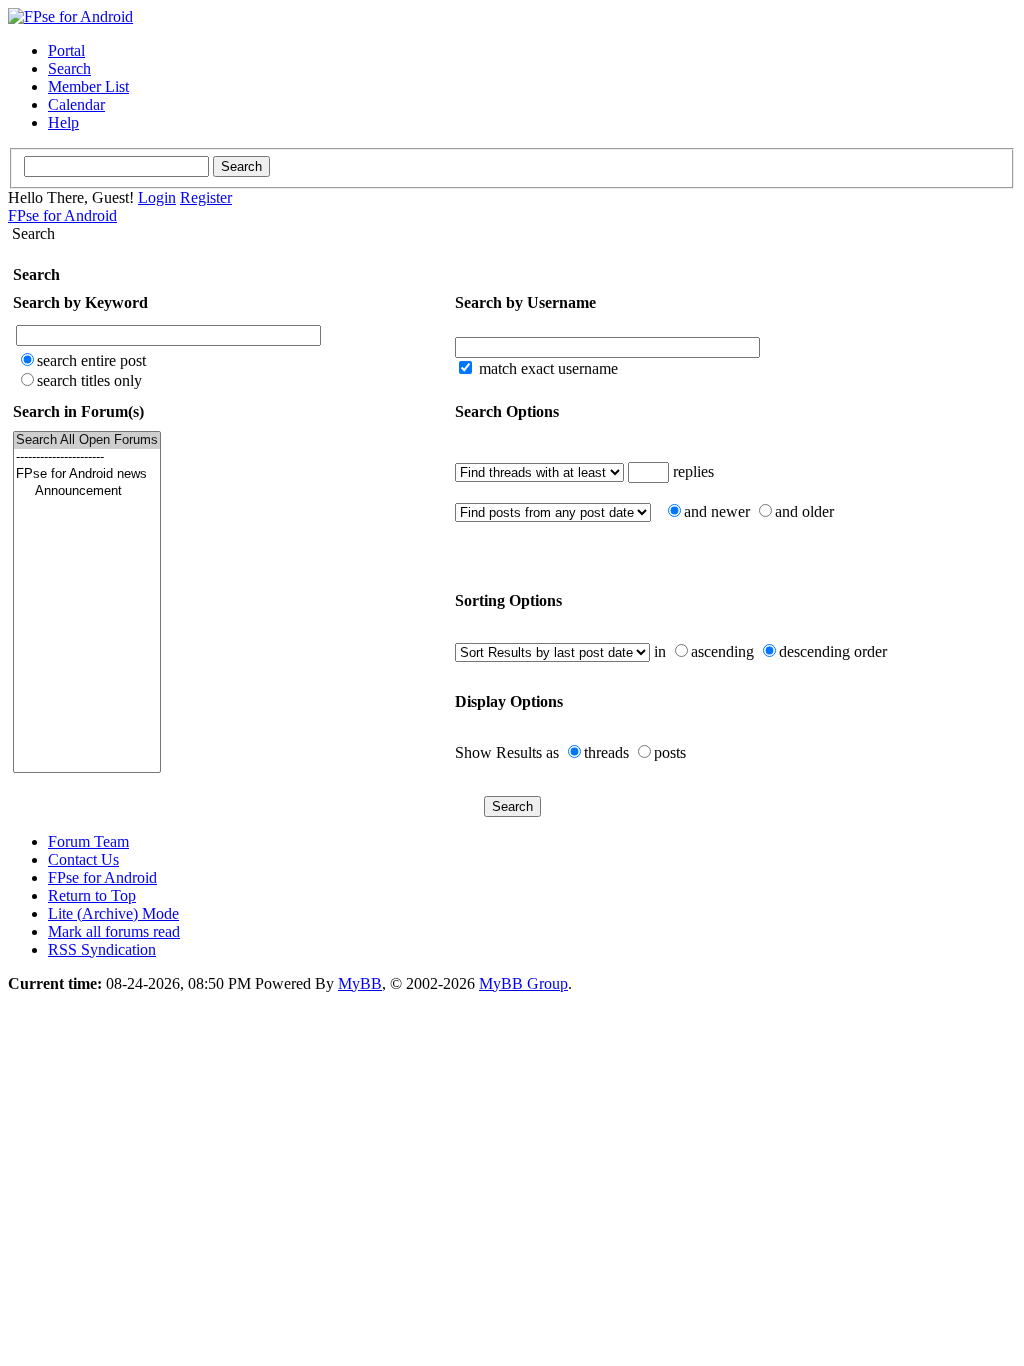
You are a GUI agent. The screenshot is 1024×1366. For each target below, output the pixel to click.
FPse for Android (62, 215)
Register (206, 197)
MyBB (360, 983)
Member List (88, 86)
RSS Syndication (102, 949)
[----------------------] (87, 457)
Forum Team (88, 841)
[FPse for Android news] (87, 474)
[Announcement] (87, 491)
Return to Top (92, 895)
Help (63, 122)
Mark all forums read (114, 931)
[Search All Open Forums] (87, 440)
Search (69, 68)
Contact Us (83, 859)
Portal (66, 50)
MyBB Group (523, 983)
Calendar (76, 104)
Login (157, 197)
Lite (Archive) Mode (113, 913)
